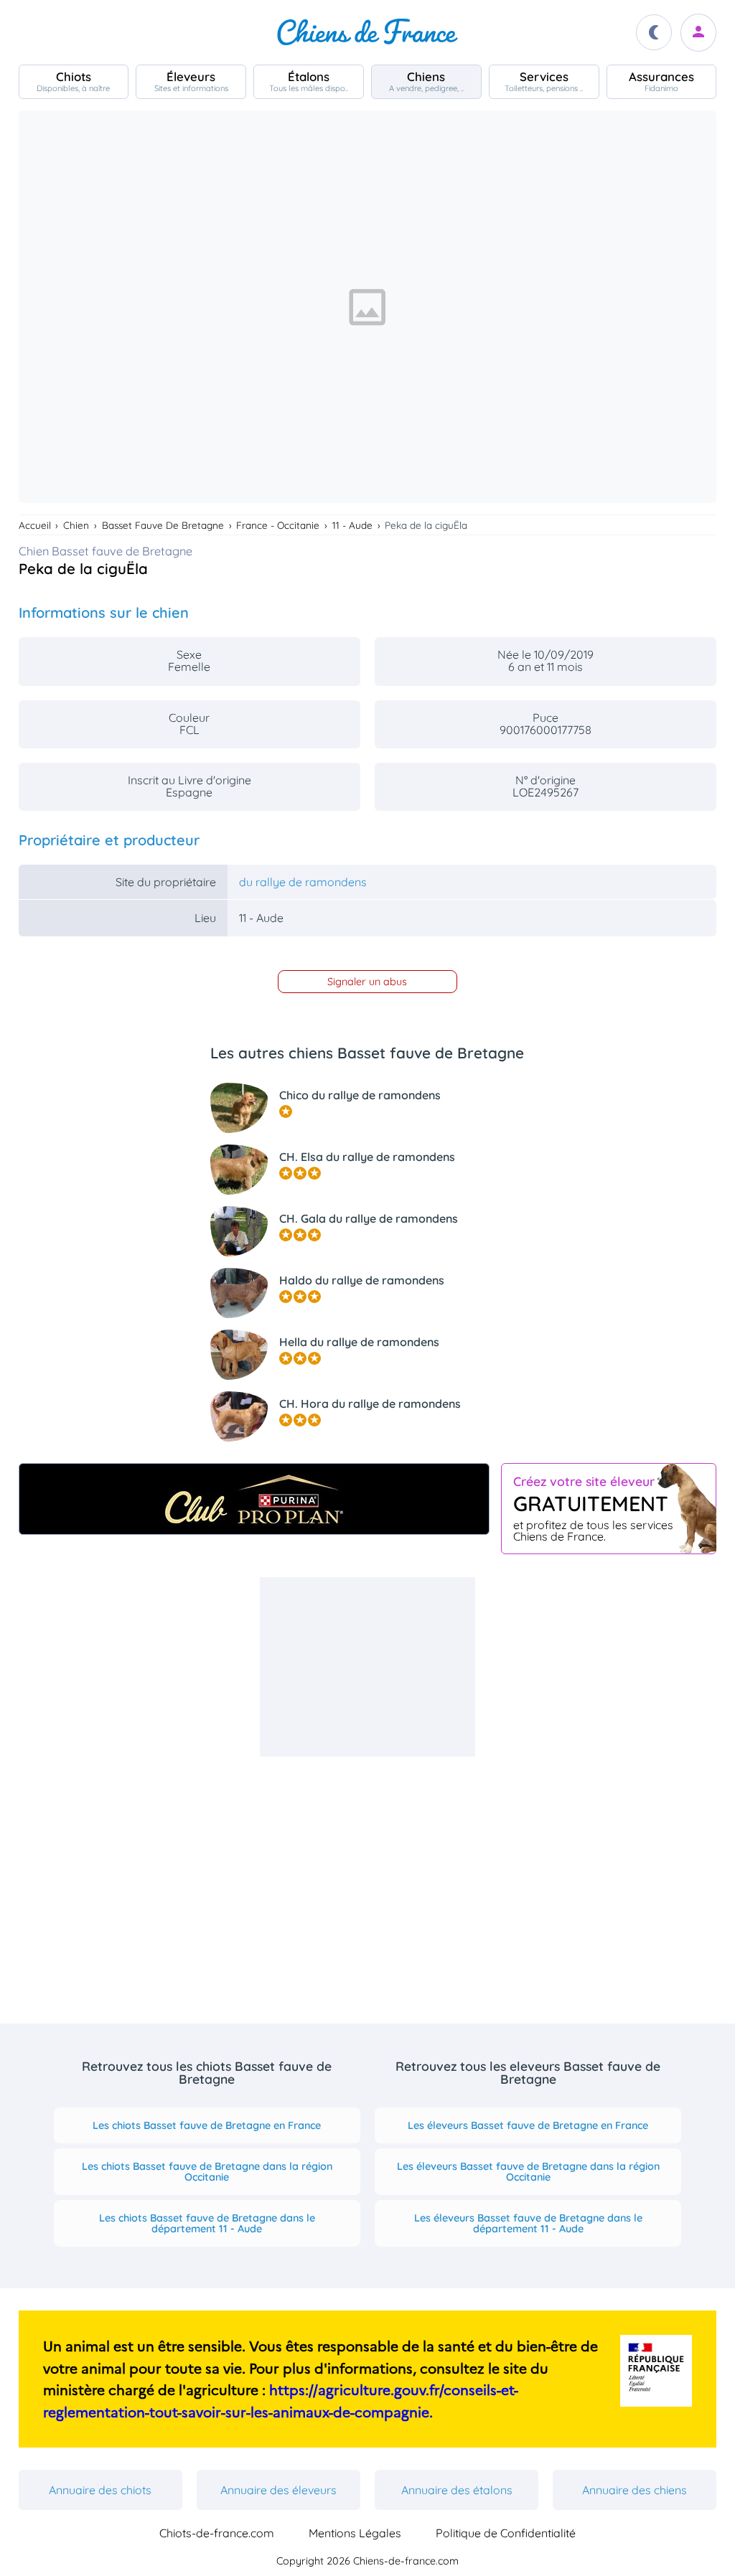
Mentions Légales (355, 2533)
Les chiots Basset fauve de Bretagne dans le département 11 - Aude (207, 2223)
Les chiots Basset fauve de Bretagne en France (207, 2125)
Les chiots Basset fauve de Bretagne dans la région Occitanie (207, 2171)
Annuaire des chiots (100, 2490)
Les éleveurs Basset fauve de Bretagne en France (528, 2125)
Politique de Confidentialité (506, 2533)
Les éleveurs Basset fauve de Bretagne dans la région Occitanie (528, 2171)
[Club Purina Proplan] (254, 1499)
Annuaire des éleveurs (278, 2490)
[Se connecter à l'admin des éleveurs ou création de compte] (698, 33)
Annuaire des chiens (635, 2490)
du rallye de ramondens (303, 882)
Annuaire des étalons (457, 2490)
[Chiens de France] (367, 32)
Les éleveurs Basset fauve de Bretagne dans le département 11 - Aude (528, 2223)
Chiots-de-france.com (217, 2533)
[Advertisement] (367, 1667)
